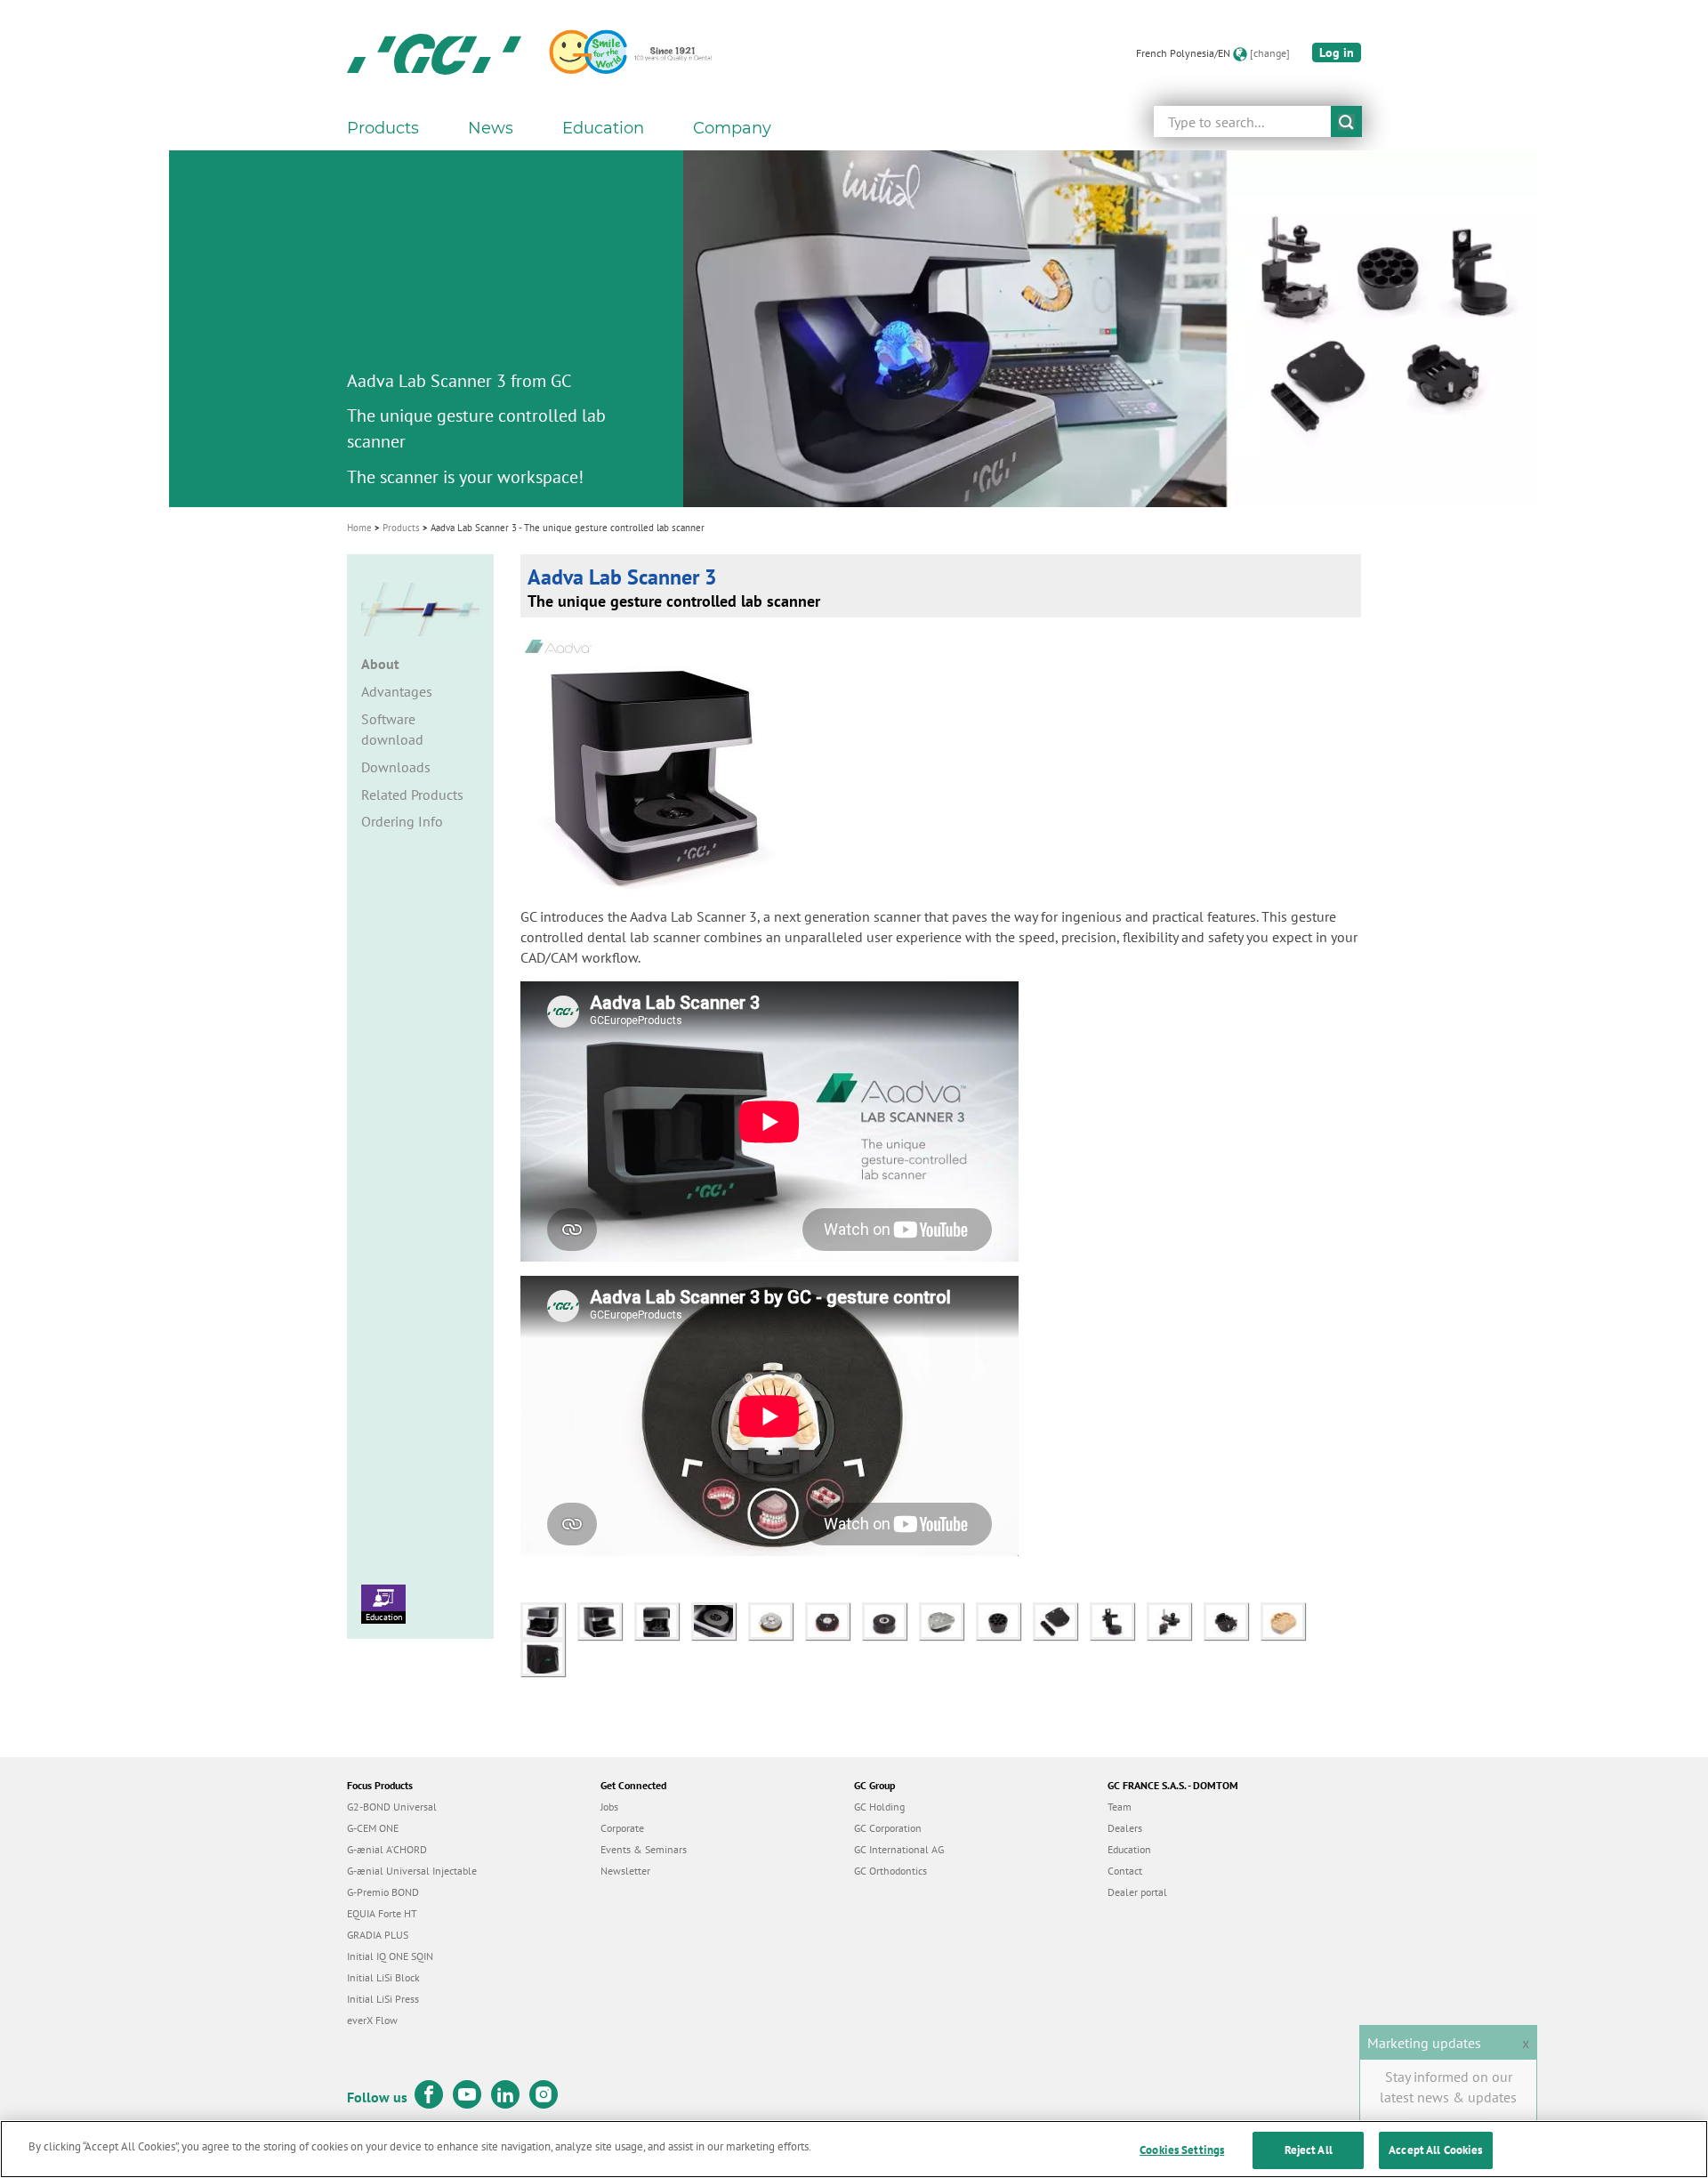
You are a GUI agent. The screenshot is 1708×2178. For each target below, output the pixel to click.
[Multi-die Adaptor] (1004, 1619)
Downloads (396, 767)
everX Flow (372, 2020)
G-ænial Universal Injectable (412, 1871)
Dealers (1125, 1828)
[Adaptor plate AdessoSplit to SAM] (777, 1619)
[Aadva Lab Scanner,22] (549, 1619)
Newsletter (625, 1871)
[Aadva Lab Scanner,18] (663, 1619)
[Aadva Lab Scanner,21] (547, 1656)
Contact (1125, 1871)
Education (384, 1617)
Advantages (397, 691)
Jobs (609, 1807)
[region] (854, 2149)
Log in (1337, 52)
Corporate (622, 1828)
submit (1346, 121)
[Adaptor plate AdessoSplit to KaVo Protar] (947, 1619)
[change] (1270, 53)
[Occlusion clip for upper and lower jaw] (1175, 1619)
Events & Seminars (644, 1849)
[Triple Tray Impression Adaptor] (1118, 1619)
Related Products (412, 795)
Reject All (1309, 2150)
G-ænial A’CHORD (387, 1849)
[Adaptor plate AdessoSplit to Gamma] (834, 1619)
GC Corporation (888, 1828)
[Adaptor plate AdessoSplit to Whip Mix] (890, 1619)
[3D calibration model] (1287, 1619)
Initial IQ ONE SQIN (390, 1956)
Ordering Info (402, 821)
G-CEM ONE (373, 1828)
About (380, 664)
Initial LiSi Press (383, 1999)
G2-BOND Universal (392, 1807)
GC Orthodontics (890, 1871)
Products (401, 528)
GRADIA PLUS (378, 1935)
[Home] (434, 53)
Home (359, 528)
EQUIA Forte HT (382, 1913)
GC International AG (899, 1849)
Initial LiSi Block (383, 1977)
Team (1120, 1807)
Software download (392, 729)
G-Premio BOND (383, 1892)
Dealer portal (1137, 1892)
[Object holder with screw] (1232, 1619)
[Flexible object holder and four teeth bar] (1061, 1619)
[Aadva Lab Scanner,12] (720, 1619)
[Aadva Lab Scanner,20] (606, 1619)
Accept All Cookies (1435, 2150)
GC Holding (879, 1807)
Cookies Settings (1182, 2150)
